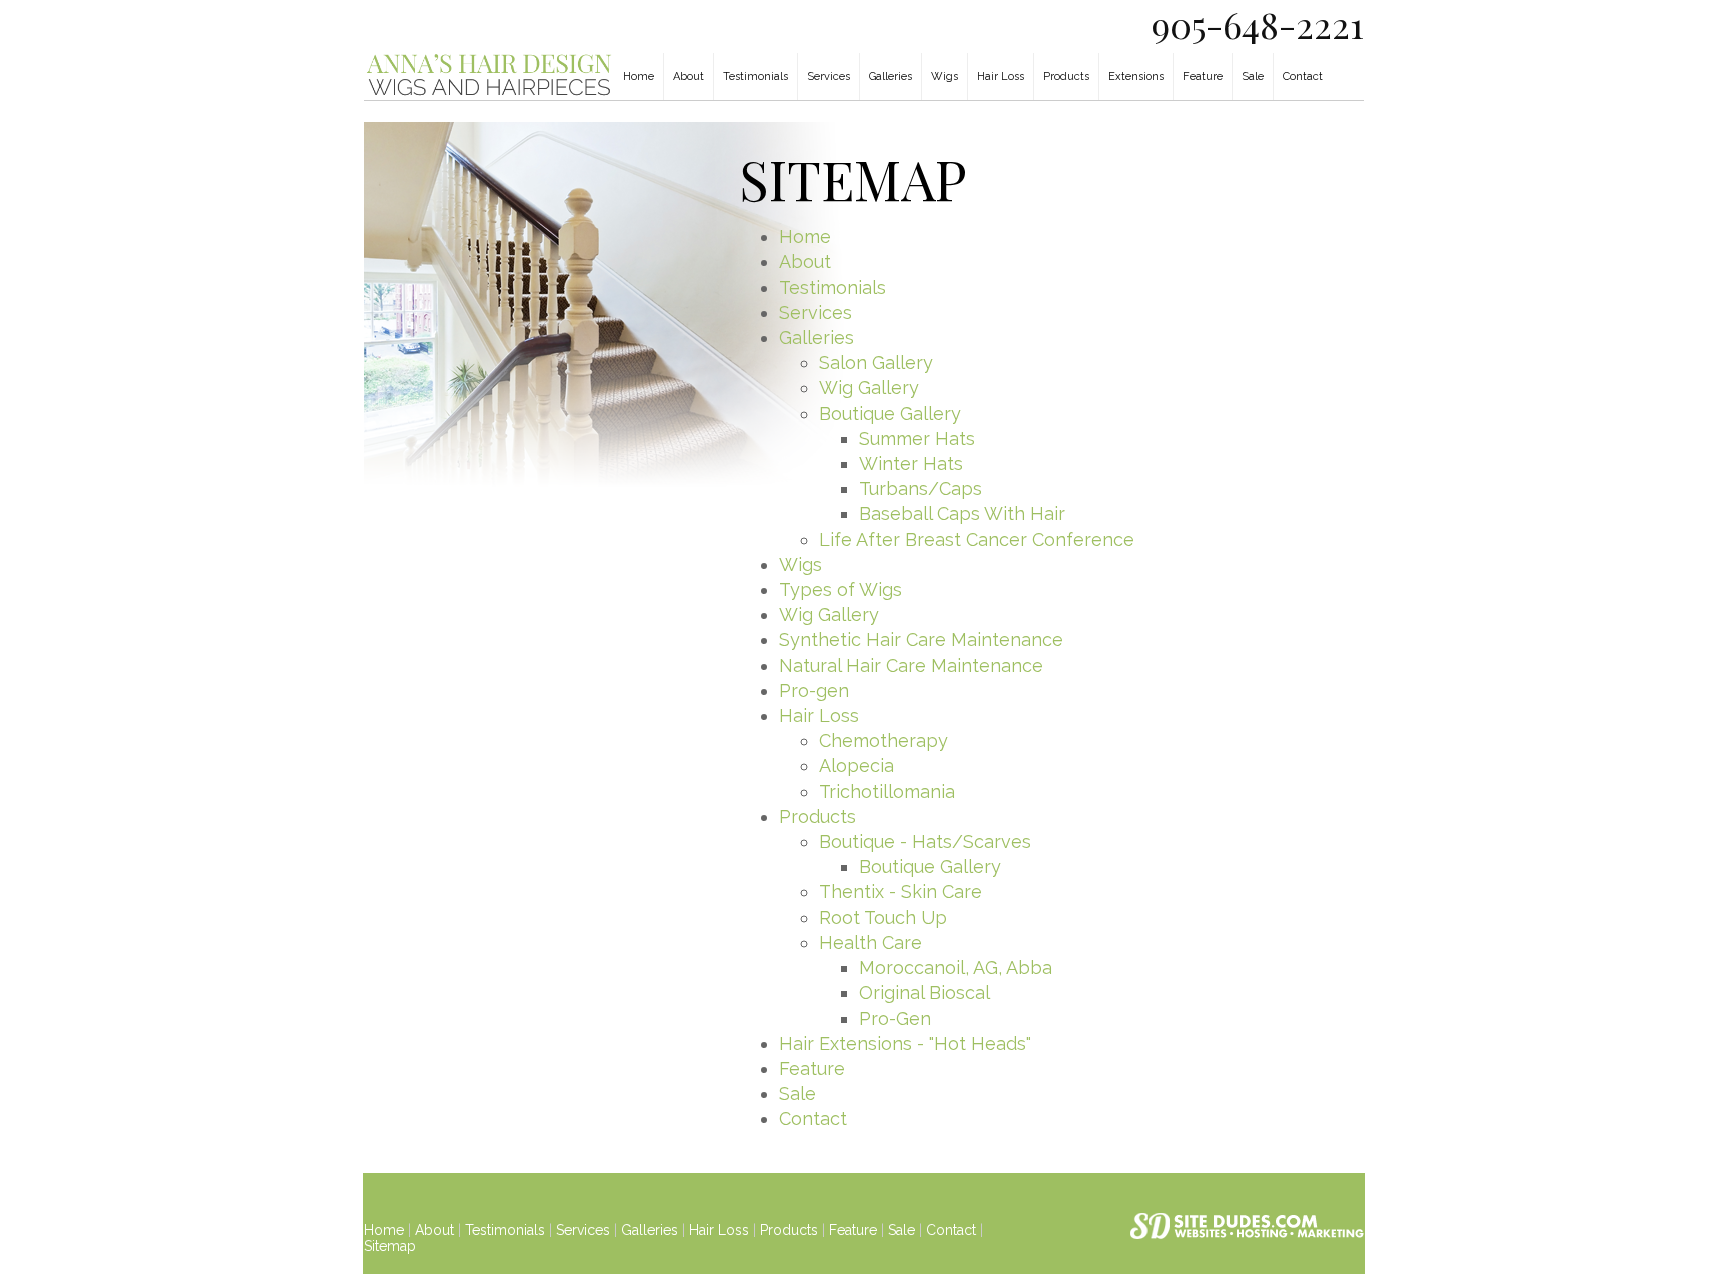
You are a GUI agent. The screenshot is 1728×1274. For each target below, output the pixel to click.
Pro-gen (814, 690)
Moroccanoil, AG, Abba (955, 967)
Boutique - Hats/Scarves (925, 841)
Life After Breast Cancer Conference (976, 539)
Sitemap (390, 1246)
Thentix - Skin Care (900, 891)
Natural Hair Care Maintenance (911, 665)
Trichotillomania (887, 791)
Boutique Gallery (890, 413)
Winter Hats (911, 463)
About (688, 76)
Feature (1203, 76)
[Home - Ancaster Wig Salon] (489, 93)
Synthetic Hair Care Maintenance (921, 639)
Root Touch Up (883, 917)
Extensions (1136, 76)
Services (828, 76)
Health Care (870, 942)
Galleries (890, 76)
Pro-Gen (895, 1018)
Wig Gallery (869, 387)
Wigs (944, 76)
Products (1066, 76)
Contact (1303, 76)
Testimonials (755, 76)
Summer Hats (917, 438)
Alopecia (856, 765)
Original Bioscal (924, 992)
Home (638, 76)
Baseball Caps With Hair (962, 513)
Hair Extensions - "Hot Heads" (905, 1043)
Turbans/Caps (920, 488)
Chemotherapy (883, 740)
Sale (1253, 76)
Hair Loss (1000, 76)
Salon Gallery (876, 362)
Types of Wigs (840, 589)
